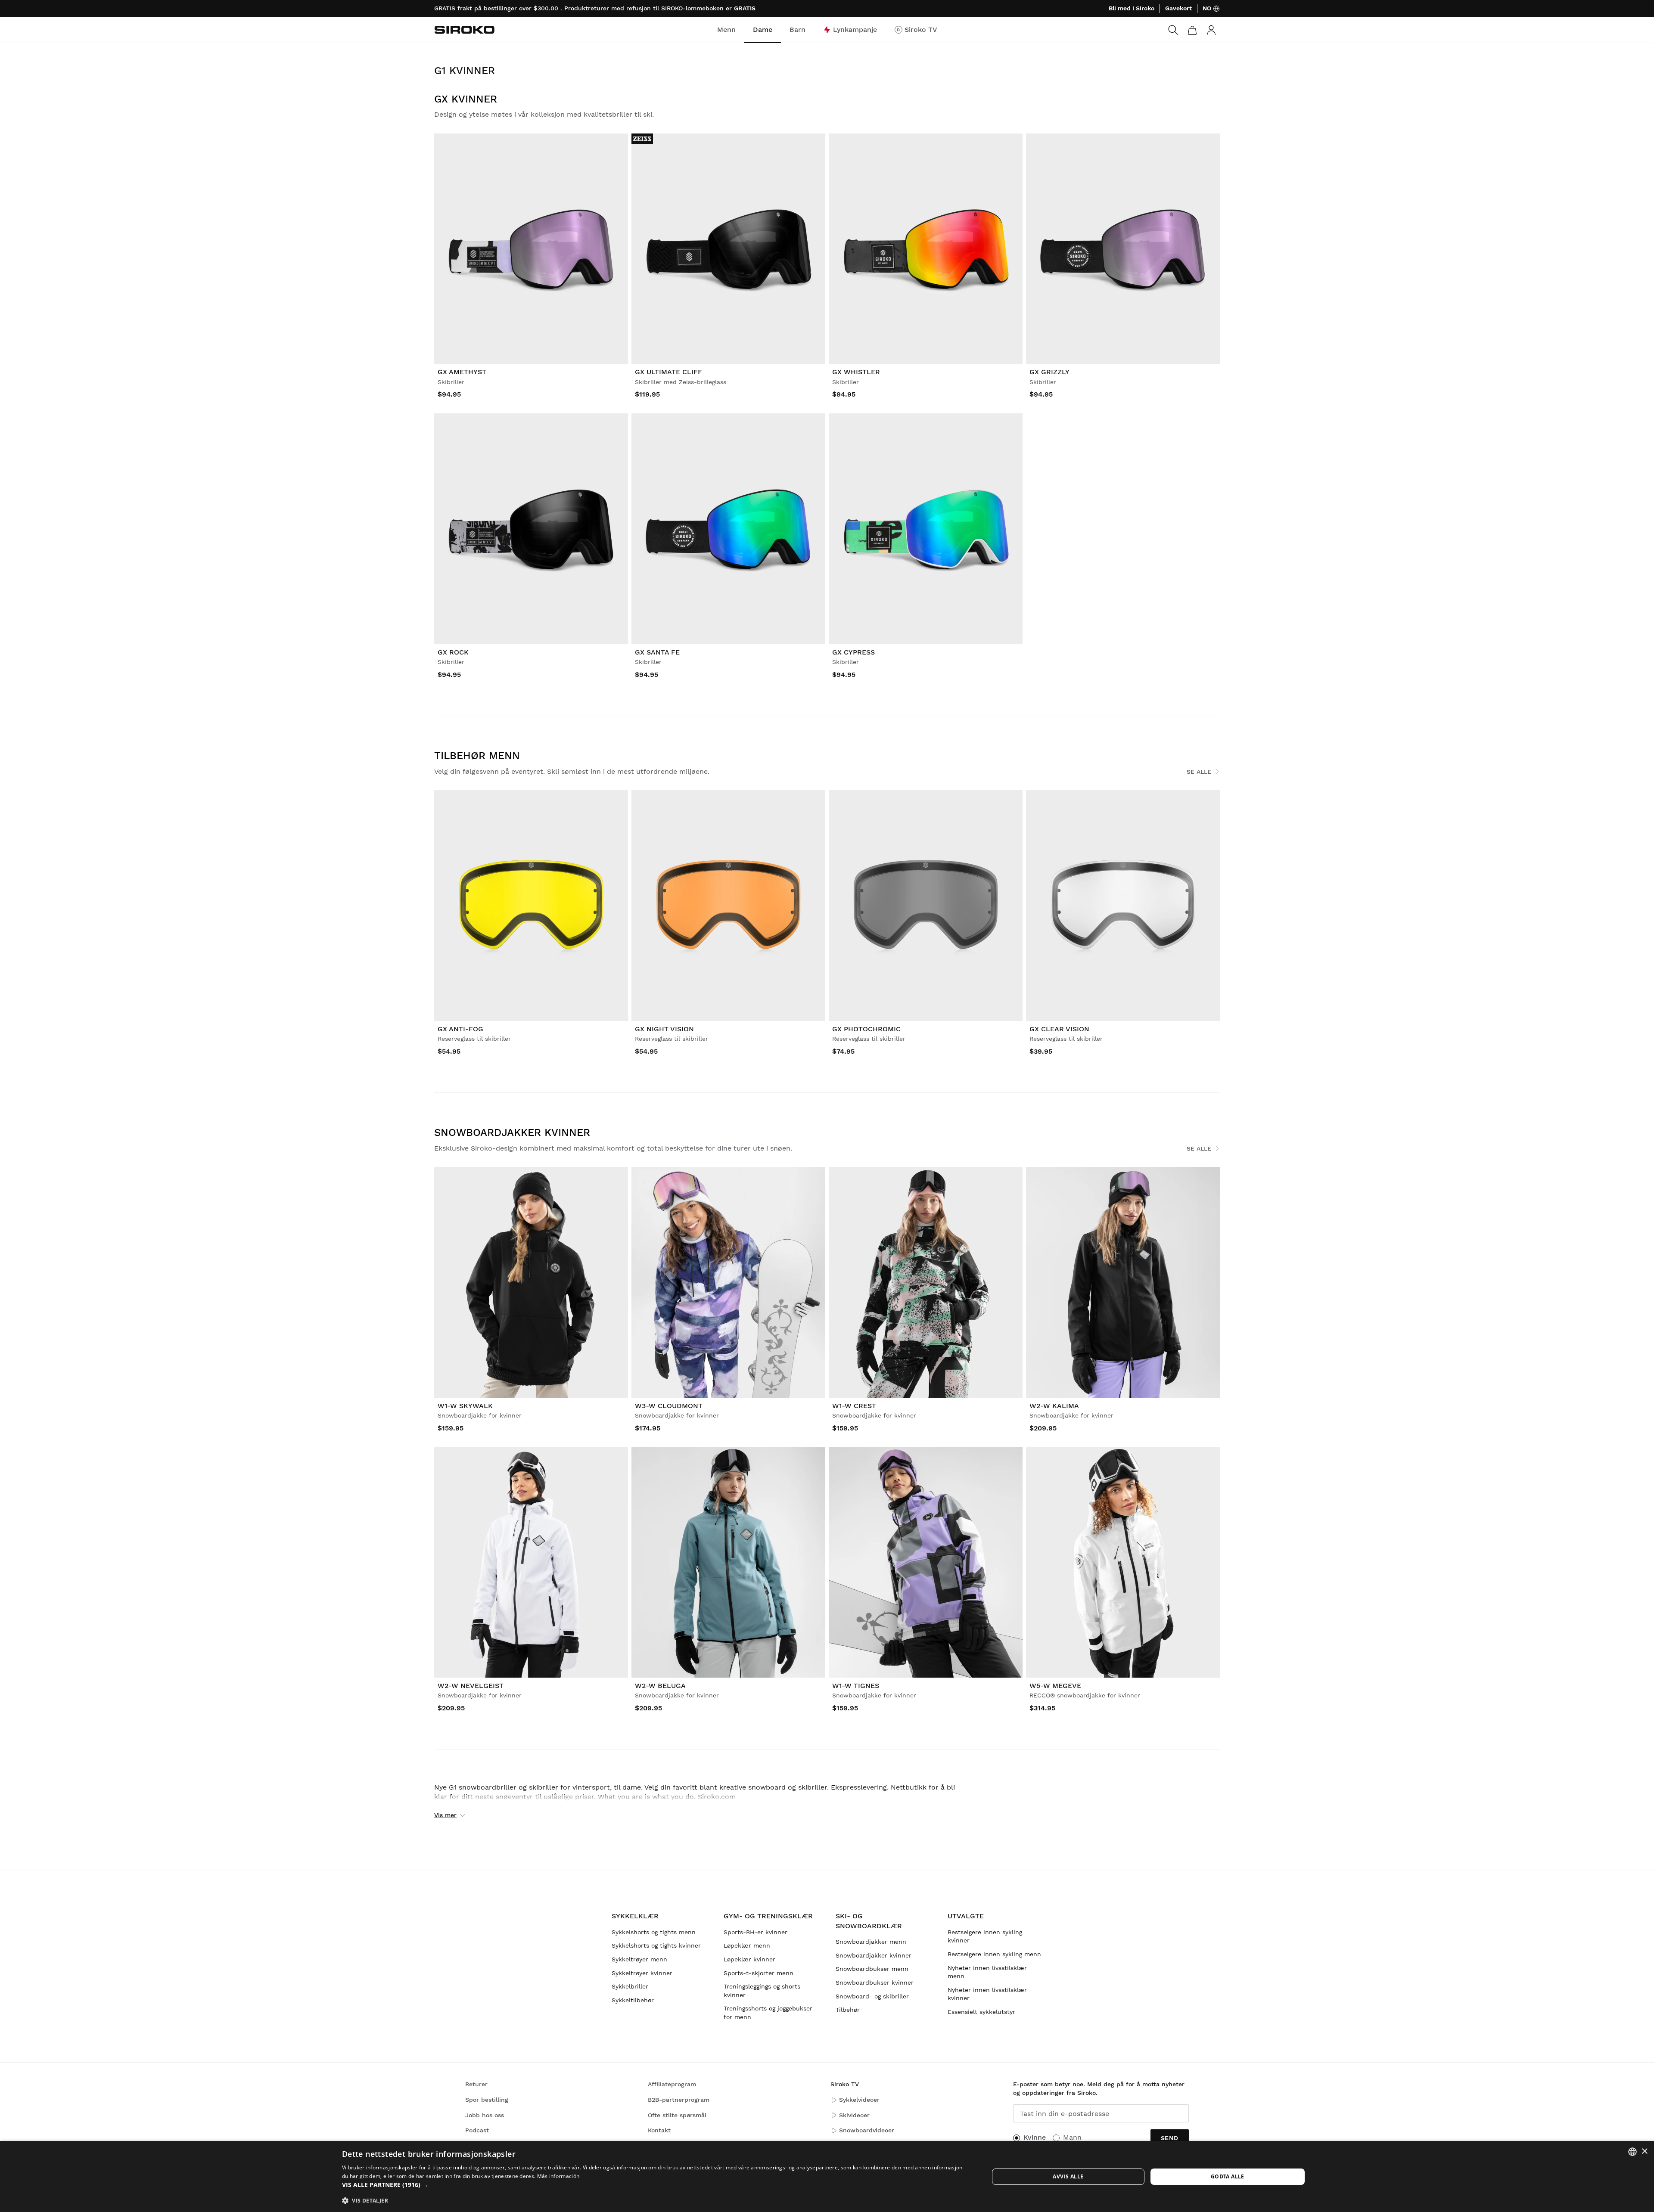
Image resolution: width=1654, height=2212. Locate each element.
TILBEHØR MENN (477, 756)
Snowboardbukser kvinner (875, 1982)
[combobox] (1632, 2152)
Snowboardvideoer (867, 2130)
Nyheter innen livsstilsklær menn (987, 1972)
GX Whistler (856, 372)
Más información (558, 2176)
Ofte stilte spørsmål (677, 2115)
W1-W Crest (854, 1406)
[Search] (1173, 30)
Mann (1072, 2137)
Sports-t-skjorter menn (759, 1973)
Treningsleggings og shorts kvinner (762, 1991)
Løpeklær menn (747, 1945)
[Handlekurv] (1192, 30)
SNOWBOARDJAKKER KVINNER (512, 1132)
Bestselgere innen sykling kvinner (985, 1936)
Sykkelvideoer (859, 2100)
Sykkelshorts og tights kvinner (656, 1945)
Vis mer (445, 1815)
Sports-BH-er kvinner (755, 1932)
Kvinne (1035, 2137)
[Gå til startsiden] (464, 30)
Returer (476, 2084)
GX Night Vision (664, 1029)
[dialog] (827, 2176)
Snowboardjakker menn (871, 1942)
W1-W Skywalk (465, 1406)
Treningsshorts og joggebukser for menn (768, 2013)
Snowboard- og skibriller (872, 1996)
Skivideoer (854, 2115)
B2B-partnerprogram (679, 2100)
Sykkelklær (635, 1916)
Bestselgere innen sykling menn (994, 1954)
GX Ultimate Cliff (668, 372)
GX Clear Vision (1059, 1029)
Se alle (1199, 772)
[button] (656, 2185)
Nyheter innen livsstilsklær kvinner (987, 1994)
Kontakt (659, 2130)
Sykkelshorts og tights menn (654, 1932)
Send (1170, 2138)
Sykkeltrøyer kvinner (642, 1973)
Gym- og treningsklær (768, 1916)
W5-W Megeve (1055, 1686)
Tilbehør (848, 2010)
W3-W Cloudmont (669, 1406)
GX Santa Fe (657, 652)
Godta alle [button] (1228, 2176)
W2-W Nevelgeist (471, 1686)
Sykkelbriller (630, 1986)
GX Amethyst (462, 372)
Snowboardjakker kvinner (874, 1955)
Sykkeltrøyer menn (639, 1959)
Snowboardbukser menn (872, 1969)
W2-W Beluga (660, 1686)
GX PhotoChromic (866, 1029)
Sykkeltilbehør (633, 2000)
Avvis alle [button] (1068, 2176)
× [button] (1644, 2152)
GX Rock (453, 652)
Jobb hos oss (485, 2115)
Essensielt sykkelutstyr (981, 2012)
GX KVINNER (466, 99)
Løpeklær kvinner (749, 1959)
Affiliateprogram (672, 2084)
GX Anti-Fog (460, 1029)
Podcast (477, 2130)
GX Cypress (853, 652)
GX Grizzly (1049, 372)
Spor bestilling (487, 2100)
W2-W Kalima (1054, 1406)
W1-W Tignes (856, 1686)
